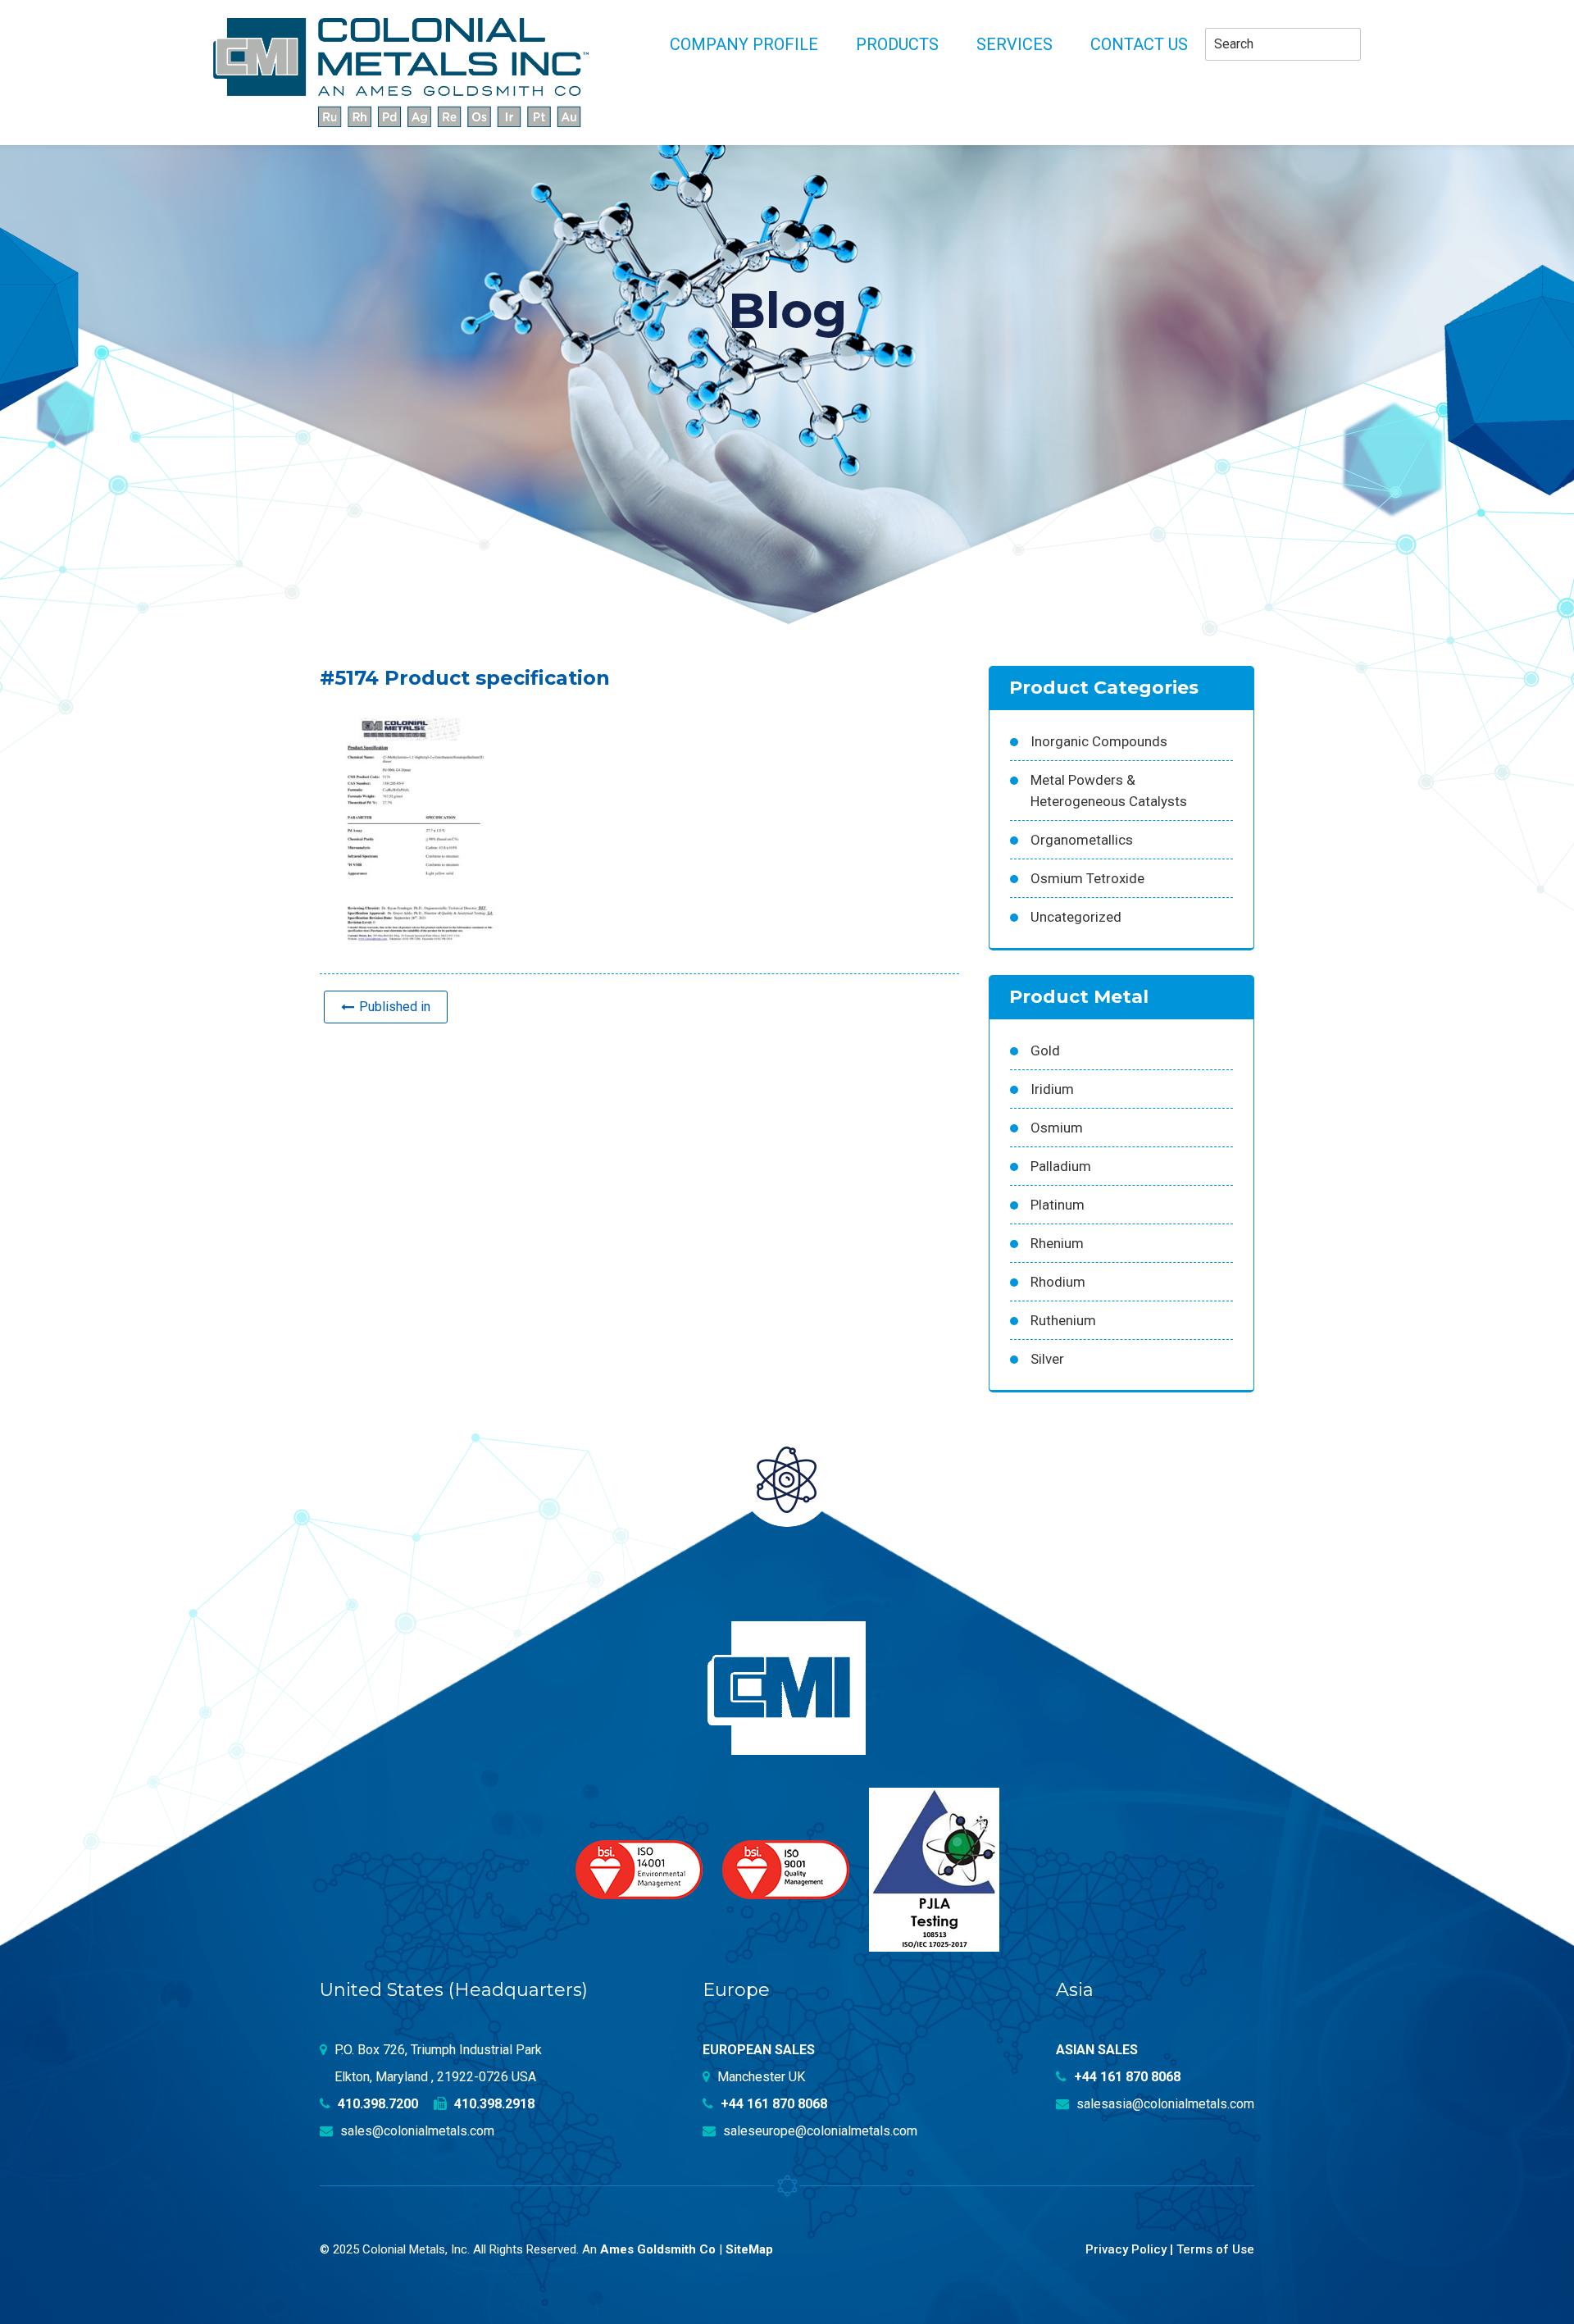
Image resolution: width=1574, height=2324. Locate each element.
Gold (1045, 1050)
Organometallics (1082, 840)
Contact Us (1139, 44)
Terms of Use (1215, 2249)
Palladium (1061, 1166)
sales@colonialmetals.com (416, 2131)
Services (1014, 44)
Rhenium (1057, 1243)
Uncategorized (1076, 917)
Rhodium (1058, 1282)
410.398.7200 (376, 2104)
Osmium (1057, 1128)
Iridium (1052, 1089)
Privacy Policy (1126, 2249)
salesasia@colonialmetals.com (1164, 2104)
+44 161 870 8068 (772, 2104)
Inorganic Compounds (1099, 741)
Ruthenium (1063, 1320)
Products (897, 44)
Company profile (744, 44)
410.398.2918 (493, 2104)
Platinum (1058, 1205)
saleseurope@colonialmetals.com (819, 2131)
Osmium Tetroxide (1087, 878)
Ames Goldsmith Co (658, 2249)
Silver (1047, 1359)
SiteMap (749, 2249)
